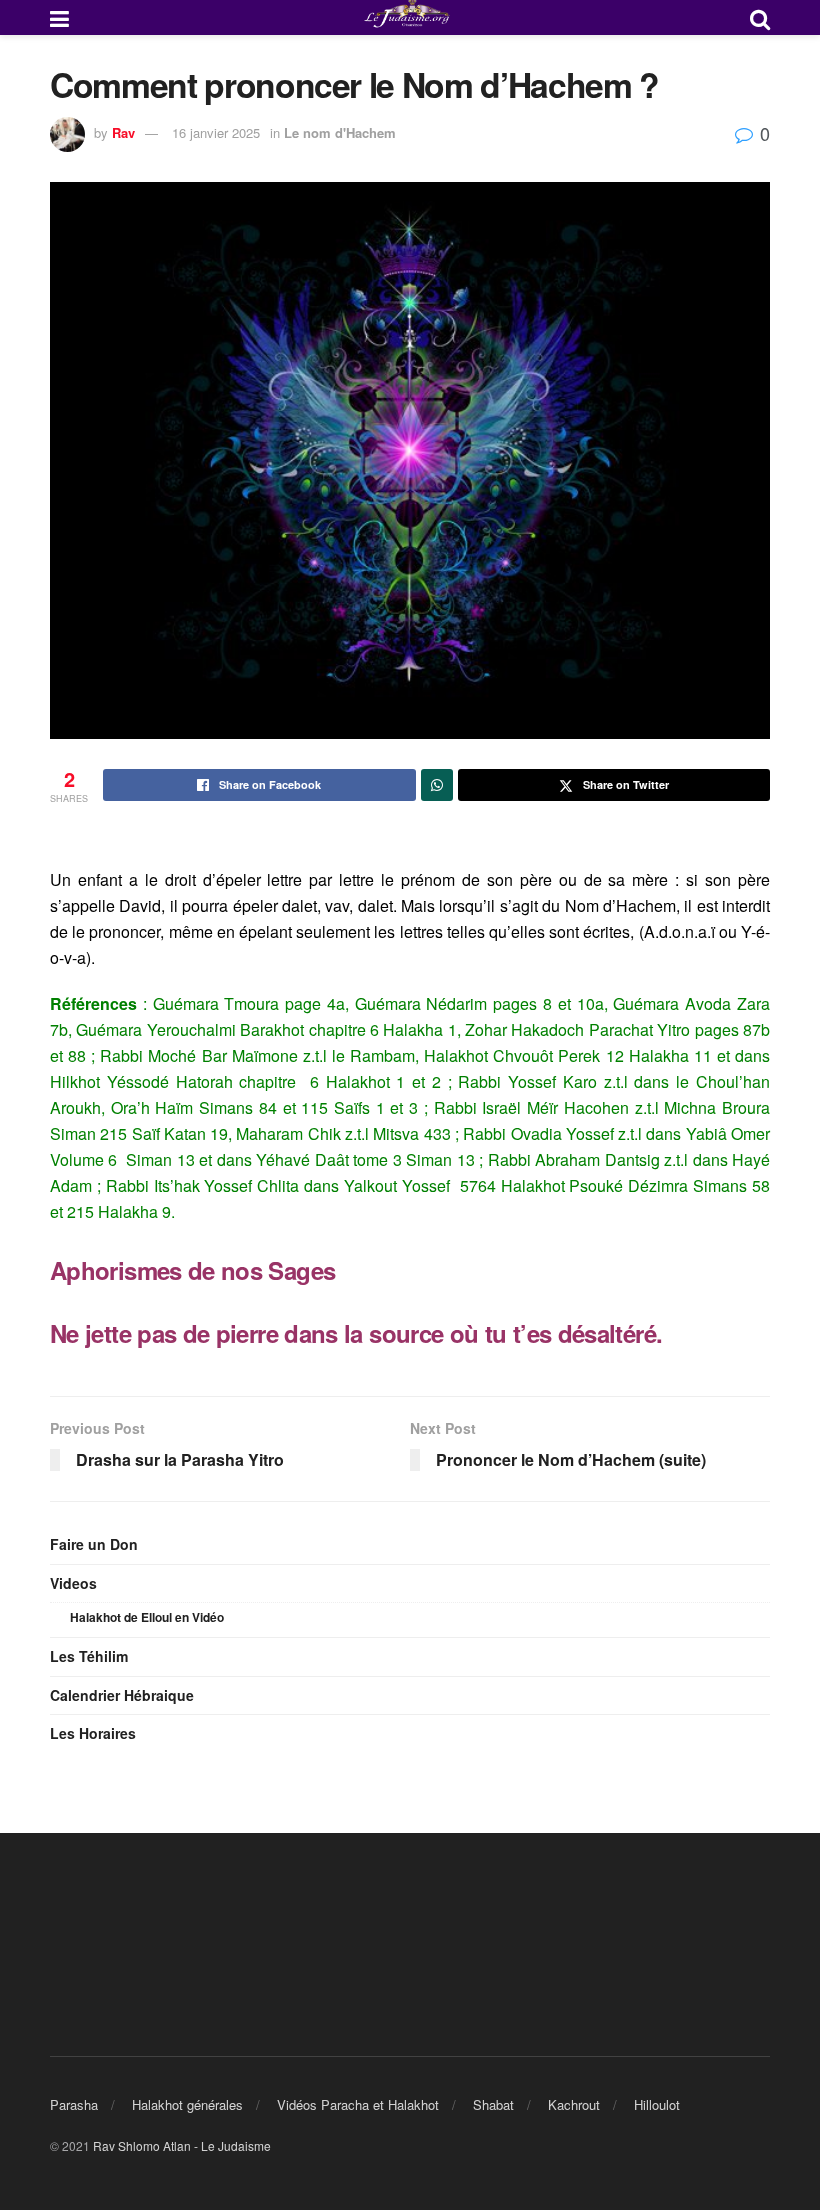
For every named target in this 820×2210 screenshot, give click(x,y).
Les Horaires (93, 1733)
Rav (123, 132)
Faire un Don (94, 1544)
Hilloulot (657, 2104)
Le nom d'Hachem (340, 132)
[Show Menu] (59, 17)
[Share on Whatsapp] (437, 785)
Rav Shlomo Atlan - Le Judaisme (182, 2145)
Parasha (74, 2104)
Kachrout (574, 2104)
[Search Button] (760, 17)
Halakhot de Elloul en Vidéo (147, 1617)
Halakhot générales (187, 2104)
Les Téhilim (89, 1656)
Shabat (493, 2104)
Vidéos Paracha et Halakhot (358, 2104)
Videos (73, 1583)
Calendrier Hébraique (122, 1695)
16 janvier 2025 (216, 132)
